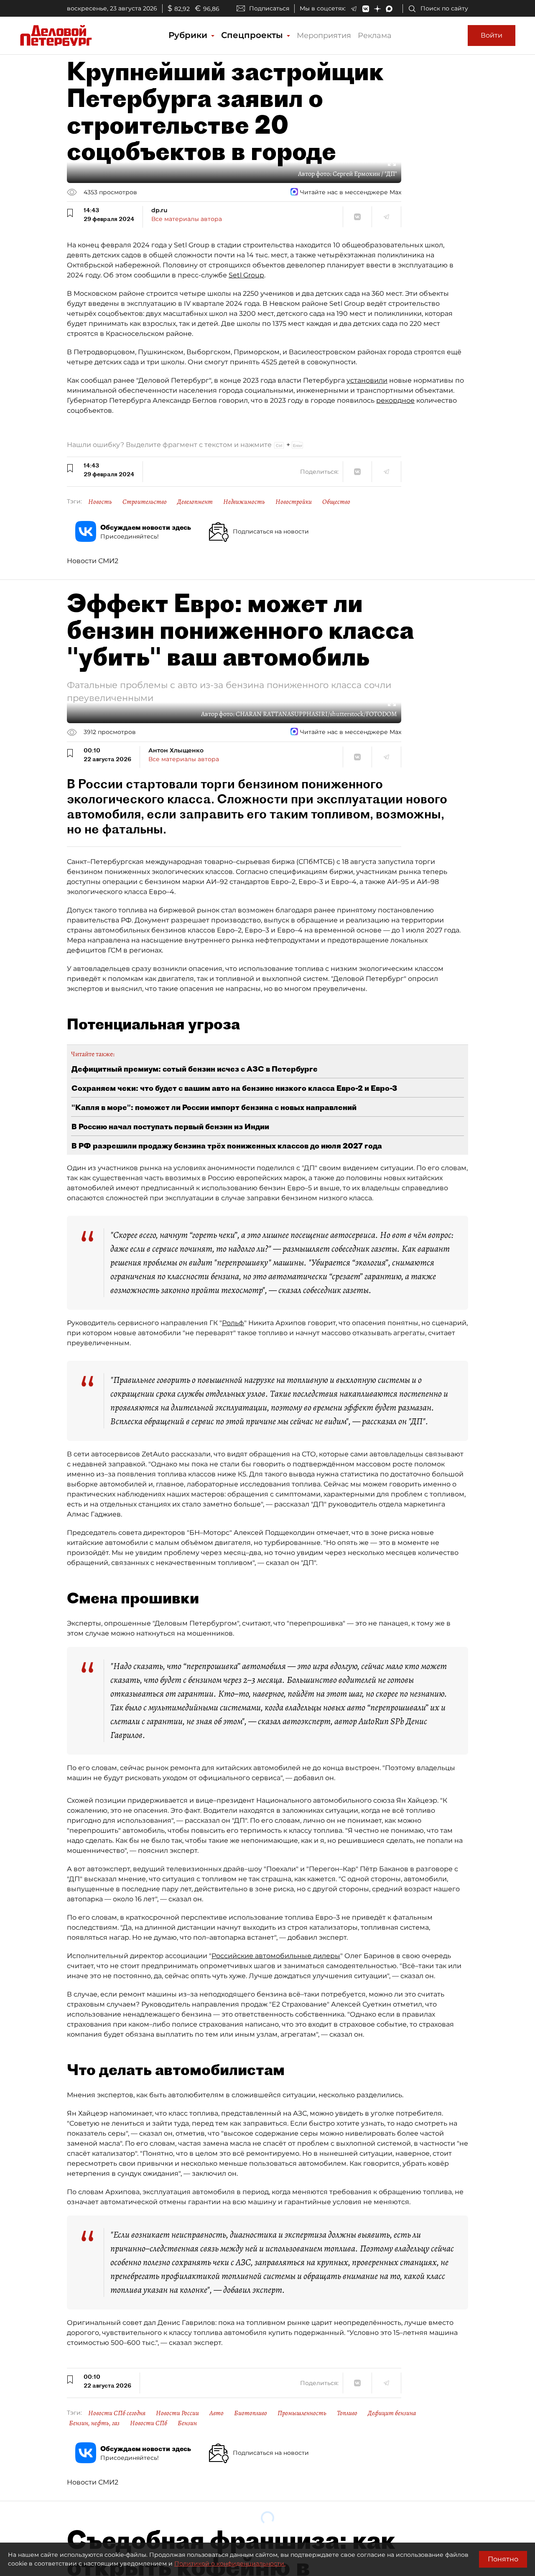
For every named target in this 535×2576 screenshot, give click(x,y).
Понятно (503, 2559)
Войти (492, 35)
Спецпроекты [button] (253, 35)
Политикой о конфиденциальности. (230, 2563)
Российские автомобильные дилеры (276, 1956)
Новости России (177, 2413)
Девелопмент (195, 502)
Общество (336, 502)
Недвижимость (244, 502)
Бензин (187, 2423)
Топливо (347, 2413)
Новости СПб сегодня (117, 2413)
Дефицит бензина (392, 2413)
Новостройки (294, 502)
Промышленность (302, 2413)
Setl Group (246, 275)
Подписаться (269, 8)
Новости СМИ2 (93, 561)
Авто (217, 2413)
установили (367, 380)
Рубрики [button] (189, 35)
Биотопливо (251, 2413)
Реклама (375, 36)
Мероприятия (324, 36)
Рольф (233, 1323)
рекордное (395, 400)
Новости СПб (149, 2423)
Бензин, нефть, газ (94, 2423)
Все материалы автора (187, 219)
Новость (100, 502)
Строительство (145, 502)
